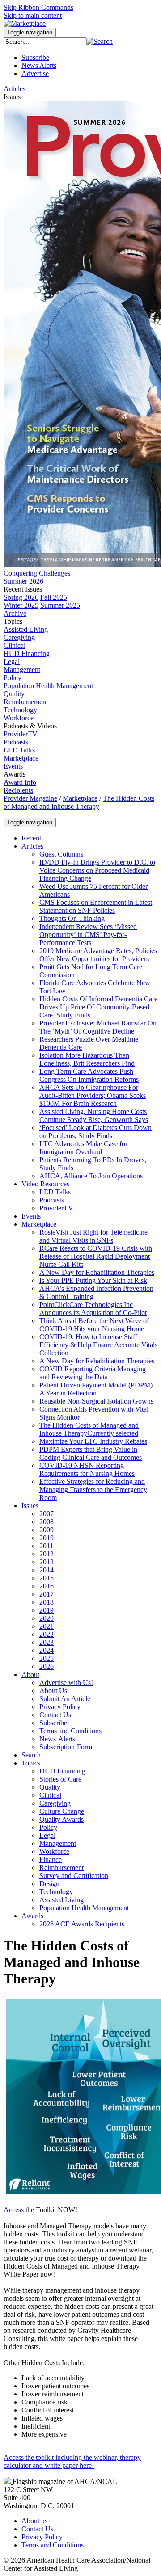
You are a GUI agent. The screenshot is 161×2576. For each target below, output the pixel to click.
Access (14, 2210)
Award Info (20, 782)
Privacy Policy (42, 2537)
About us (34, 2521)
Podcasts (16, 742)
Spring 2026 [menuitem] (21, 597)
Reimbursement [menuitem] (26, 702)
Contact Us (37, 2529)
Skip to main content (33, 15)
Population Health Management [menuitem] (48, 686)
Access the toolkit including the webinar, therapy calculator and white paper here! (72, 2461)
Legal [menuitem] (12, 662)
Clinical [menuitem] (15, 645)
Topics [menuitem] (13, 621)
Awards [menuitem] (15, 774)
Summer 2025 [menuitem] (60, 605)
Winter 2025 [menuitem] (21, 605)
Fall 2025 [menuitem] (54, 597)
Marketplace (80, 798)
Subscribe (35, 57)
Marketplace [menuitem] (21, 758)
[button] (100, 41)
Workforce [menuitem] (19, 718)
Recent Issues (23, 589)
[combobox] (45, 42)
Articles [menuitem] (15, 89)
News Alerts (39, 65)
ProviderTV (21, 734)
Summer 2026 (23, 581)
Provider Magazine (30, 798)
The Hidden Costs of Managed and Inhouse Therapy (79, 802)
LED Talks (19, 750)
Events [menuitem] (13, 766)
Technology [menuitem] (20, 710)
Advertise (35, 74)
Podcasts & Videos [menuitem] (30, 726)
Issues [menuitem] (12, 97)
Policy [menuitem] (13, 678)
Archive (15, 613)
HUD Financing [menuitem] (27, 653)
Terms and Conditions (53, 2545)
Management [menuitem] (22, 670)
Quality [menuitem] (14, 694)
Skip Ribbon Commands (38, 7)
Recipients (18, 790)
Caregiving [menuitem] (19, 637)
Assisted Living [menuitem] (26, 629)
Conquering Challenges (37, 573)
